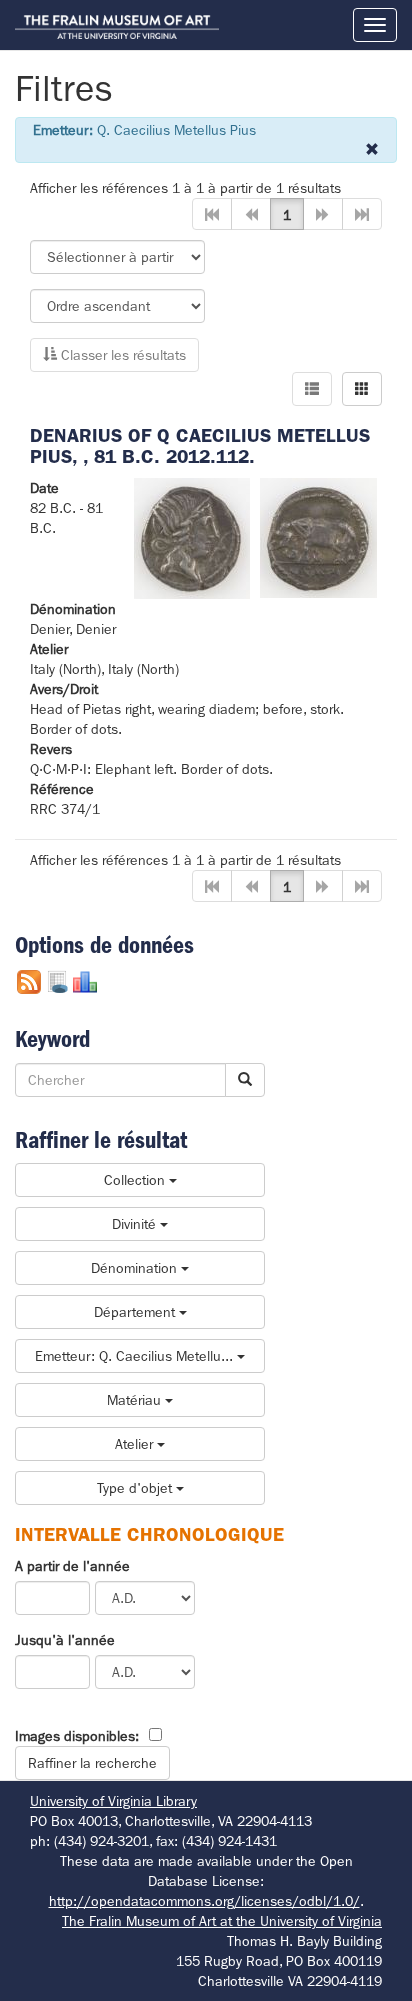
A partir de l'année (72, 1566)
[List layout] (312, 389)
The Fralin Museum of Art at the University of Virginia (222, 1921)
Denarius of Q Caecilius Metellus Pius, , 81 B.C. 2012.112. (200, 446)
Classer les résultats (121, 355)
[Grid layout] (362, 389)
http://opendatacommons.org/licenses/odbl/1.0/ (204, 1901)
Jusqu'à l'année (65, 1640)
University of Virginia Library (113, 1801)
